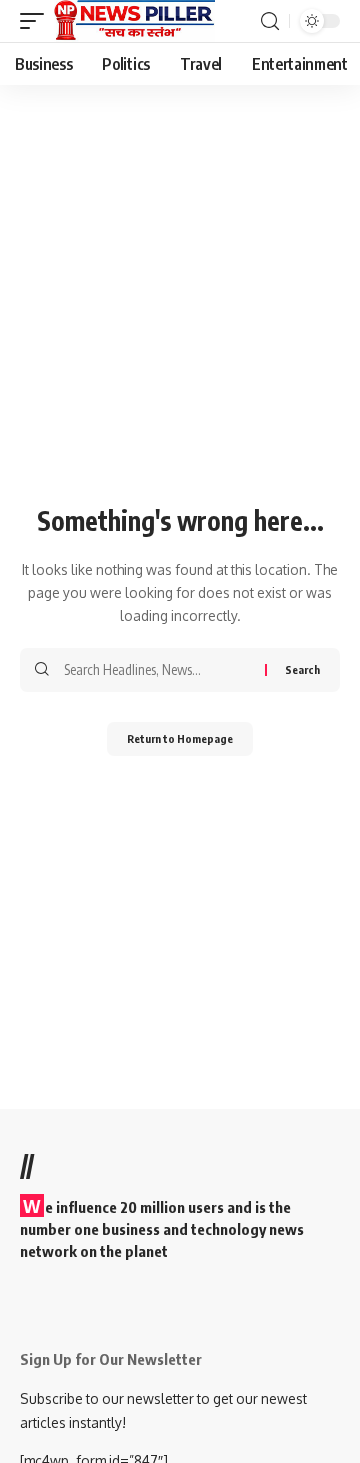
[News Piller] (135, 21)
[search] (270, 21)
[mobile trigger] (37, 21)
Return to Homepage (180, 738)
